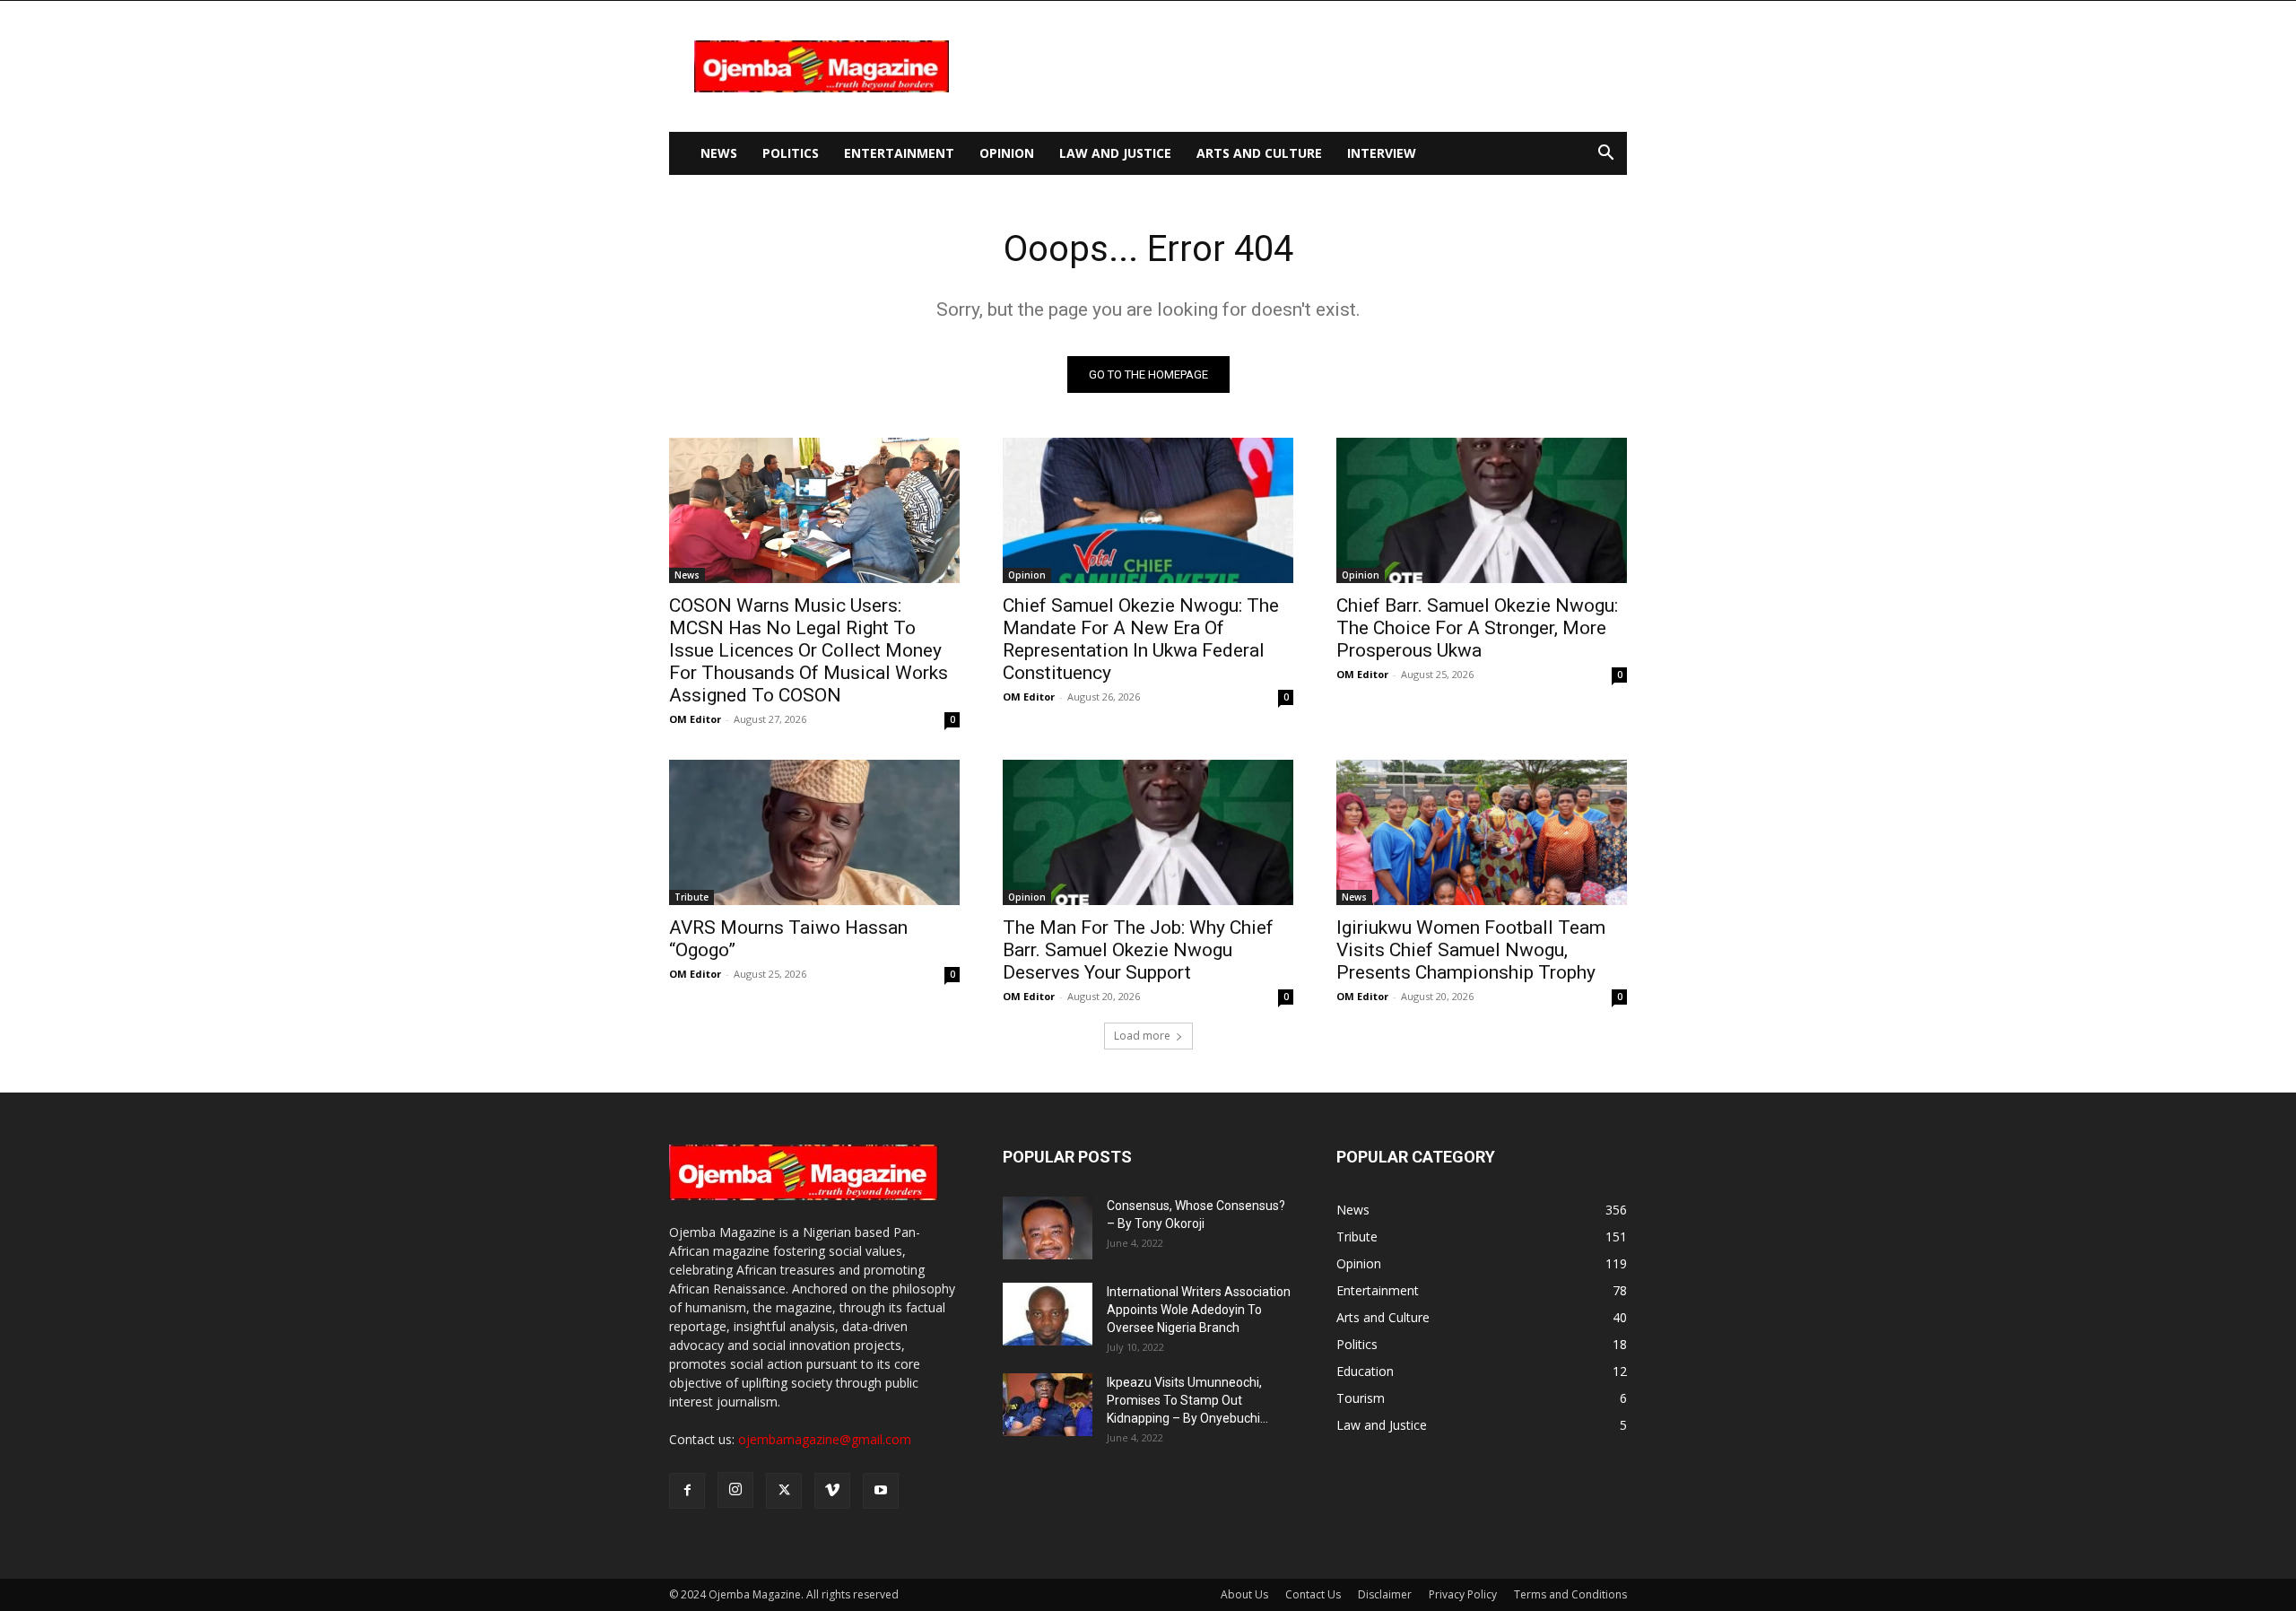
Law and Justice (1115, 153)
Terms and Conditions (1570, 1594)
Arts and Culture (1259, 153)
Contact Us (1313, 1594)
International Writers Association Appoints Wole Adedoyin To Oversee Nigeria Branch (1199, 1310)
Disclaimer (1385, 1594)
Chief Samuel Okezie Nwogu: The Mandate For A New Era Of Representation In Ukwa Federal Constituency (1141, 639)
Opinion (1007, 153)
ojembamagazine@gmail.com (825, 1439)
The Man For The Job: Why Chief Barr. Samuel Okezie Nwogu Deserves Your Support (1138, 950)
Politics (791, 153)
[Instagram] (735, 1490)
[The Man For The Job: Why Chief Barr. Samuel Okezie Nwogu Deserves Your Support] (1148, 832)
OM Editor (695, 719)
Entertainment (899, 153)
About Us (1244, 1594)
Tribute (691, 897)
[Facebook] (687, 1491)
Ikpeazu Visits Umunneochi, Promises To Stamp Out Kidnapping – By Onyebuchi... (1187, 1400)
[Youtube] (881, 1491)
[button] (1605, 155)
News (719, 153)
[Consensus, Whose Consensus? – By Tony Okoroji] (1048, 1228)
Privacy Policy (1463, 1594)
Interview (1382, 153)
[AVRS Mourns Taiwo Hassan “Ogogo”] (814, 832)
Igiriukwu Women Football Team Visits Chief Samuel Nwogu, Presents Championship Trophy (1471, 950)
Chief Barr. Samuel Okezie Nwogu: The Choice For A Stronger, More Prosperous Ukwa (1477, 628)
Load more (1142, 1036)
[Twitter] (784, 1491)
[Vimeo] (832, 1491)
